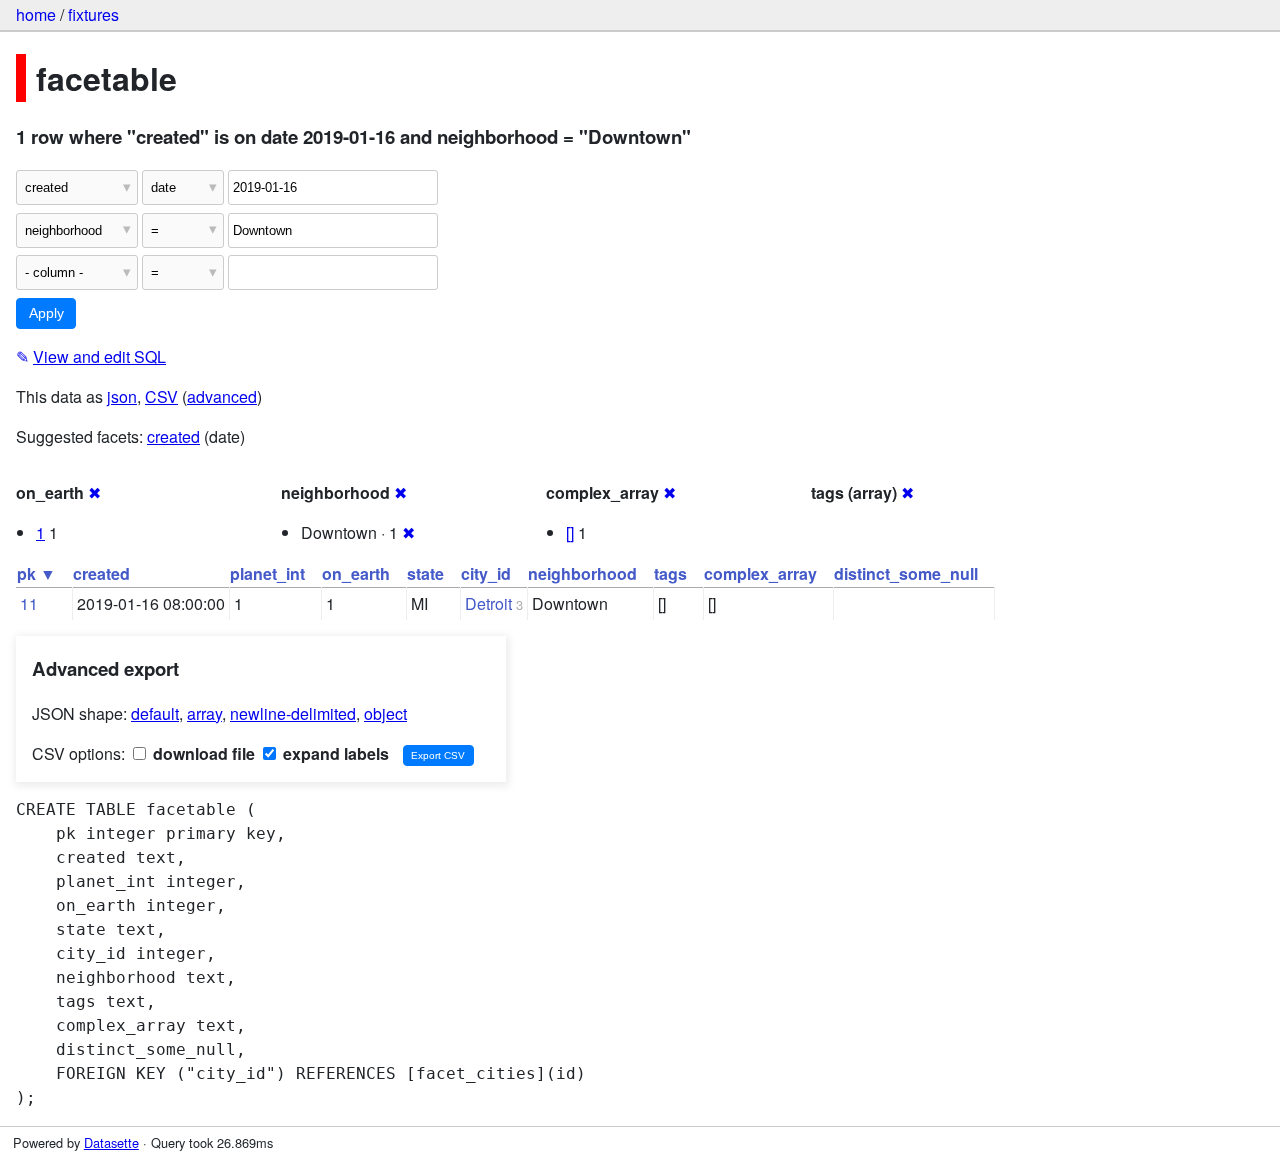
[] (570, 532)
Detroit (488, 603)
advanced (222, 396)
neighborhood (582, 573)
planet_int (267, 573)
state (425, 573)
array (204, 713)
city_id (486, 573)
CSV (161, 396)
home (36, 14)
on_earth (356, 573)
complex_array (760, 573)
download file (202, 753)
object (385, 713)
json (122, 396)
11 (29, 603)
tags (670, 573)
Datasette (111, 1142)
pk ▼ (36, 573)
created (173, 436)
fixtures (93, 14)
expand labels (334, 753)
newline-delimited (293, 713)
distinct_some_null (906, 573)
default (155, 713)
